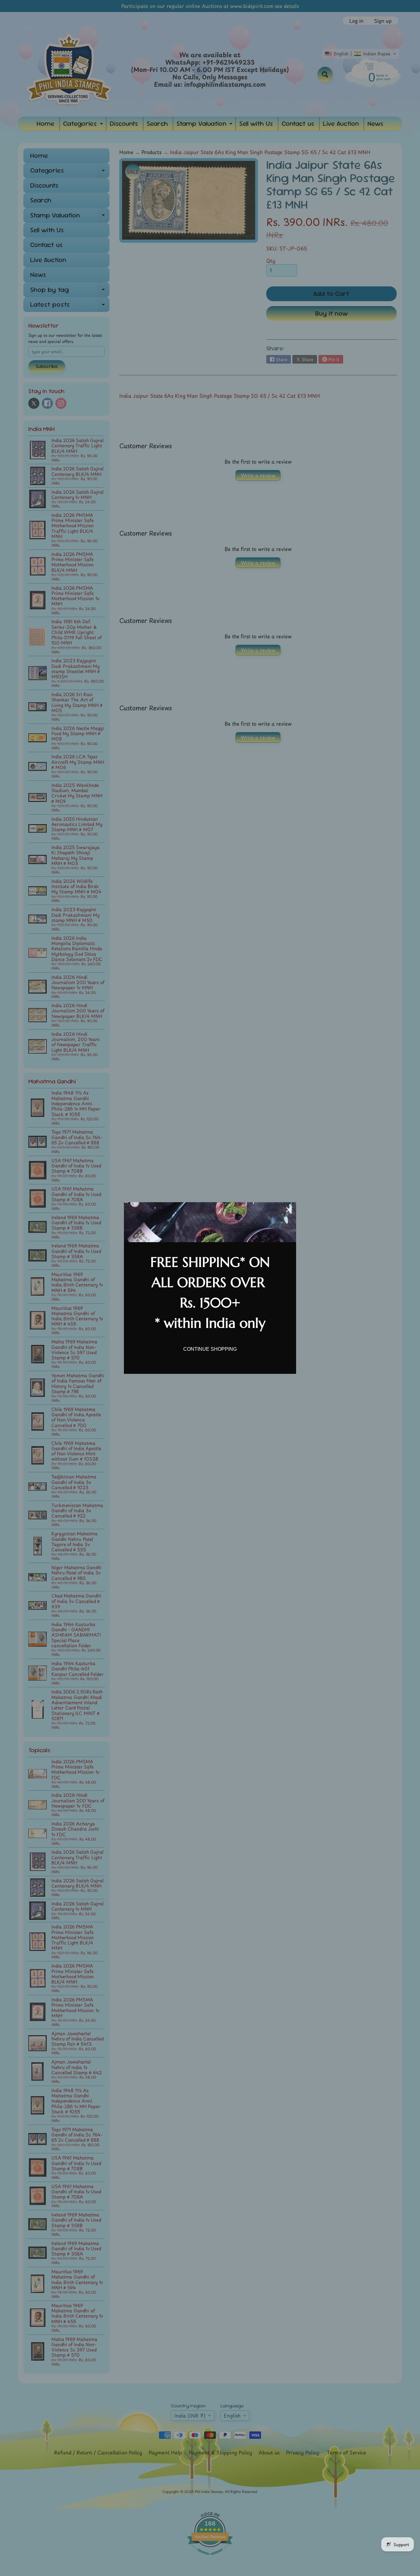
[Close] (289, 1210)
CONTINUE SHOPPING (210, 1349)
